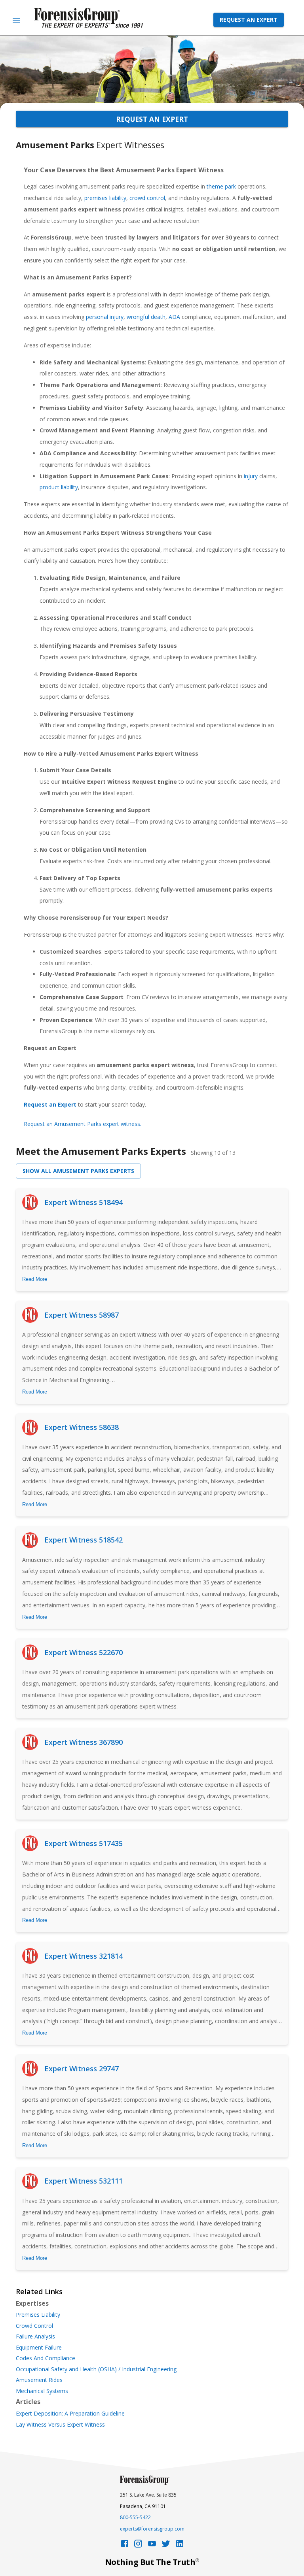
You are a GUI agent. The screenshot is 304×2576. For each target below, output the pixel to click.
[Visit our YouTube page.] (152, 2546)
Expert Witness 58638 (82, 1427)
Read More (35, 1279)
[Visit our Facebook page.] (125, 2546)
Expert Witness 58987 (82, 1315)
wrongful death (146, 317)
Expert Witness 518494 (84, 1202)
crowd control (147, 198)
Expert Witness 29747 (82, 2069)
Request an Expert (249, 20)
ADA (174, 317)
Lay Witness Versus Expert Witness (60, 2425)
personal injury (105, 317)
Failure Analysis (35, 2337)
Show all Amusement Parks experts (78, 1171)
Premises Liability (38, 2315)
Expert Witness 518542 (84, 1540)
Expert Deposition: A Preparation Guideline (70, 2414)
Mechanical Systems (42, 2391)
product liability (59, 487)
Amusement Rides (39, 2380)
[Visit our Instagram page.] (138, 2546)
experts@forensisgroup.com (152, 2529)
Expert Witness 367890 (84, 1742)
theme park (221, 186)
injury (251, 476)
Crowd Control (34, 2326)
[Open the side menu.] (16, 20)
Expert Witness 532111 (84, 2181)
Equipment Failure (39, 2348)
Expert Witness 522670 (84, 1652)
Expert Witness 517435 (84, 1843)
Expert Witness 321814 (84, 1956)
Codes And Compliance (46, 2358)
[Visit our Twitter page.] (166, 2546)
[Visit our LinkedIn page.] (180, 2546)
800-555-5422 (135, 2517)
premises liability (105, 198)
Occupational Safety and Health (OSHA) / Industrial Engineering (96, 2369)
